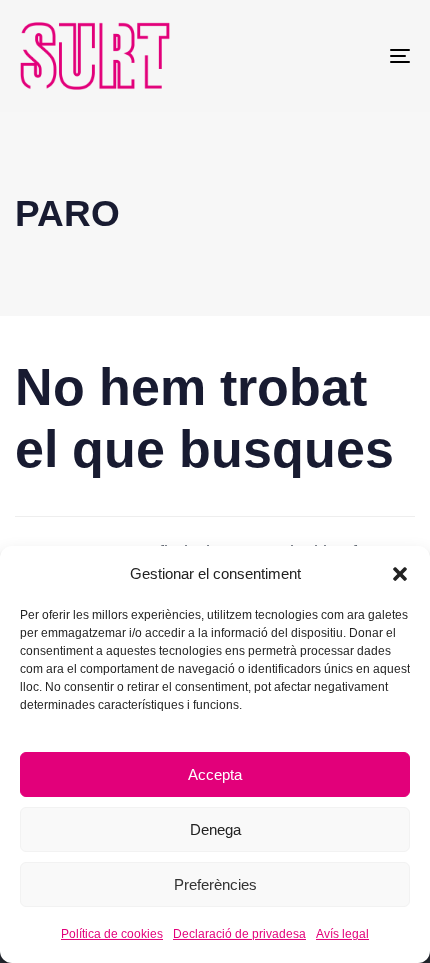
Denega (215, 829)
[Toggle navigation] (345, 56)
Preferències (215, 884)
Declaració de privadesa (239, 934)
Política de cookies (112, 934)
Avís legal (342, 934)
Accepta (215, 774)
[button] (400, 574)
